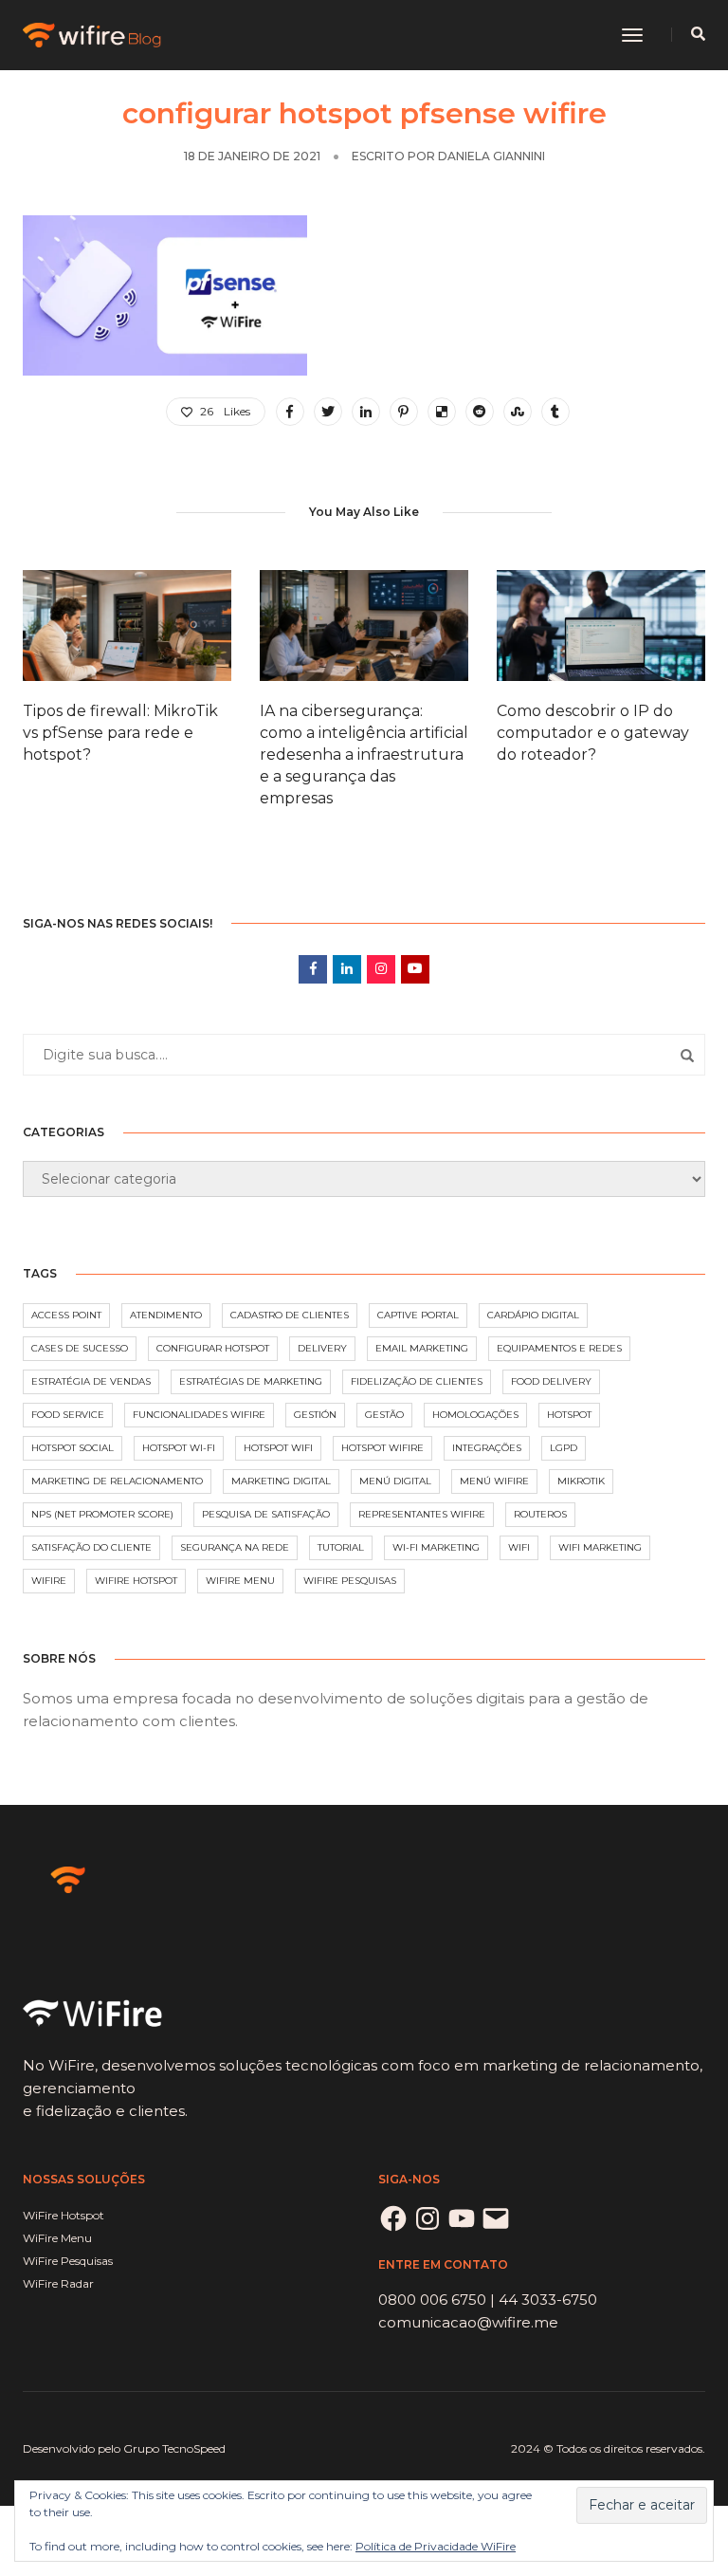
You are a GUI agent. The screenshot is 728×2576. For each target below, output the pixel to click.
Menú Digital (395, 1481)
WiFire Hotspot (136, 1581)
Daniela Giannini (491, 156)
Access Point (66, 1315)
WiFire (49, 1581)
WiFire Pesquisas (350, 1581)
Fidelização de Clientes (417, 1381)
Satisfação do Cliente (91, 1547)
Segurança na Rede (235, 1547)
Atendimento (166, 1315)
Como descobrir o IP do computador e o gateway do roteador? (593, 733)
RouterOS (540, 1514)
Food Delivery (551, 1381)
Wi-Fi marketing (436, 1547)
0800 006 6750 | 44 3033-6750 (488, 2300)
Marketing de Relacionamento (117, 1481)
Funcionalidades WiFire (199, 1415)
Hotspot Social (73, 1448)
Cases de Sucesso (80, 1348)
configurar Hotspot (213, 1348)
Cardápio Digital (533, 1315)
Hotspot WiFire (382, 1448)
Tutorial (341, 1547)
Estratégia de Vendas (91, 1381)
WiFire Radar (58, 2283)
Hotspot (569, 1415)
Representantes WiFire (422, 1514)
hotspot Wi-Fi (179, 1448)
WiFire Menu (240, 1581)
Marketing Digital (281, 1481)
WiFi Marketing (600, 1547)
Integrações (487, 1448)
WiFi (519, 1547)
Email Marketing (422, 1348)
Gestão (384, 1415)
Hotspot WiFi (278, 1448)
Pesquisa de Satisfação (266, 1514)
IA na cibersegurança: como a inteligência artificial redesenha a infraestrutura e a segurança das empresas (364, 754)
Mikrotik (581, 1481)
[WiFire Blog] (93, 34)
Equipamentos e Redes (559, 1348)
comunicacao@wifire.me (468, 2322)
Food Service (68, 1415)
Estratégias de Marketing (251, 1381)
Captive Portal (418, 1315)
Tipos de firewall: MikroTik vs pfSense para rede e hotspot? (120, 733)
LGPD (564, 1448)
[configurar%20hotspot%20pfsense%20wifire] (290, 412)
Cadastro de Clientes (290, 1315)
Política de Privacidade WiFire (436, 2546)
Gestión (315, 1415)
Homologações (475, 1415)
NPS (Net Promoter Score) (102, 1514)
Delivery (322, 1348)
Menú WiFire (494, 1481)
